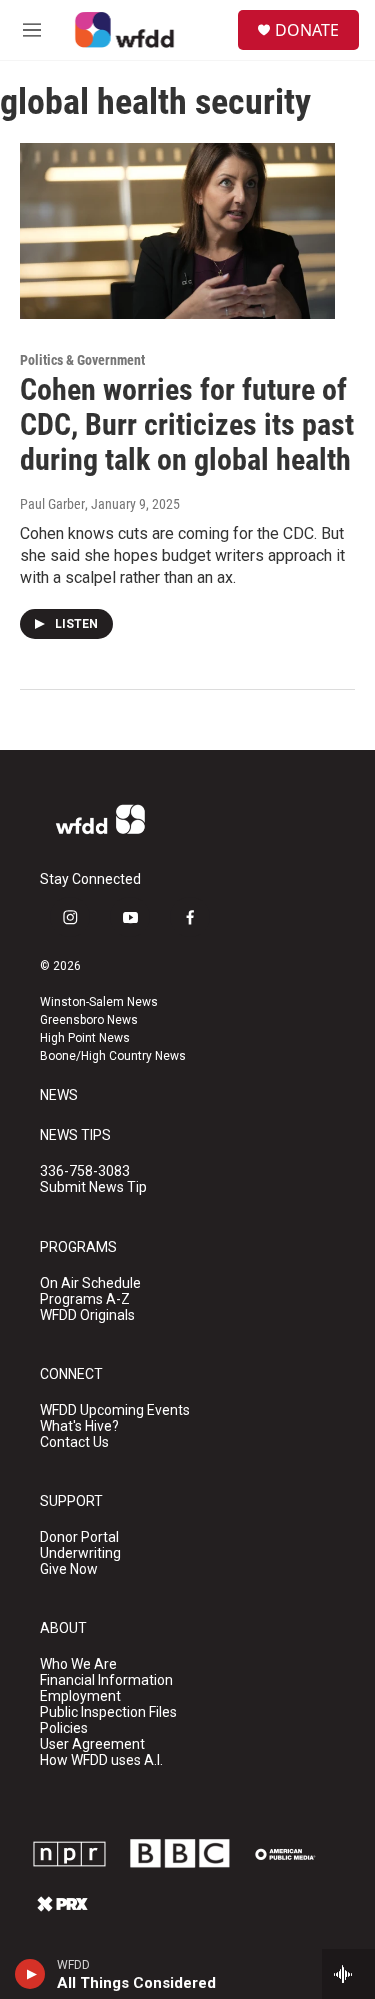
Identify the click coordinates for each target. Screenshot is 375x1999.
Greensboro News (89, 1020)
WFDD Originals (87, 1315)
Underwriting (80, 1553)
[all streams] (348, 1974)
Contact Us (74, 1442)
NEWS (59, 1095)
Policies (64, 1728)
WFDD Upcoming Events (115, 1410)
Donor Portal (79, 1537)
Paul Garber (52, 504)
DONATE (307, 30)
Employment (80, 1696)
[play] (30, 1974)
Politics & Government (82, 360)
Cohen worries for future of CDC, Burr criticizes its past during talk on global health (187, 424)
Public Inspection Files (108, 1712)
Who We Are (78, 1664)
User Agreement (92, 1744)
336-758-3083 (85, 1171)
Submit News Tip (93, 1187)
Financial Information (106, 1680)
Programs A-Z (85, 1299)
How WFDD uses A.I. (101, 1760)
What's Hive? (79, 1426)
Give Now (69, 1569)
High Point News (85, 1038)
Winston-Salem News (99, 1002)
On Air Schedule (90, 1283)
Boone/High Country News (113, 1056)
